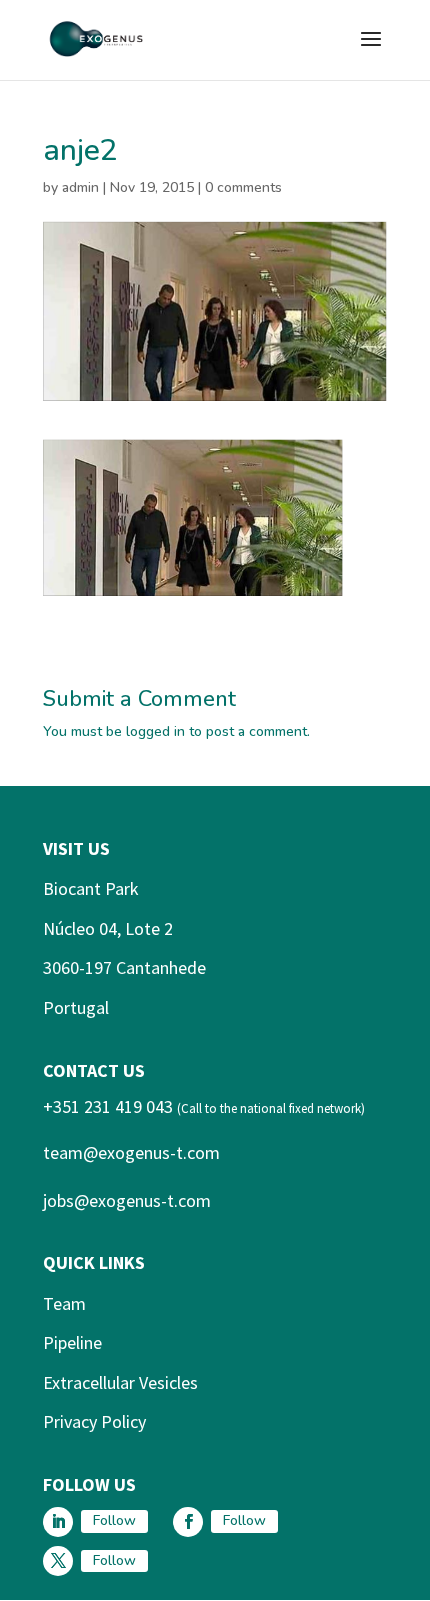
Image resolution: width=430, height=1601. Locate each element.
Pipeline (72, 1342)
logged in (155, 731)
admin (80, 187)
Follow (114, 1520)
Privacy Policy (94, 1421)
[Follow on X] (58, 1561)
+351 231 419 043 (108, 1106)
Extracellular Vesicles (120, 1382)
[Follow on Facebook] (188, 1522)
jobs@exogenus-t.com (127, 1200)
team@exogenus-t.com (131, 1152)
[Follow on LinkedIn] (58, 1522)
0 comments (243, 187)
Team (64, 1303)
